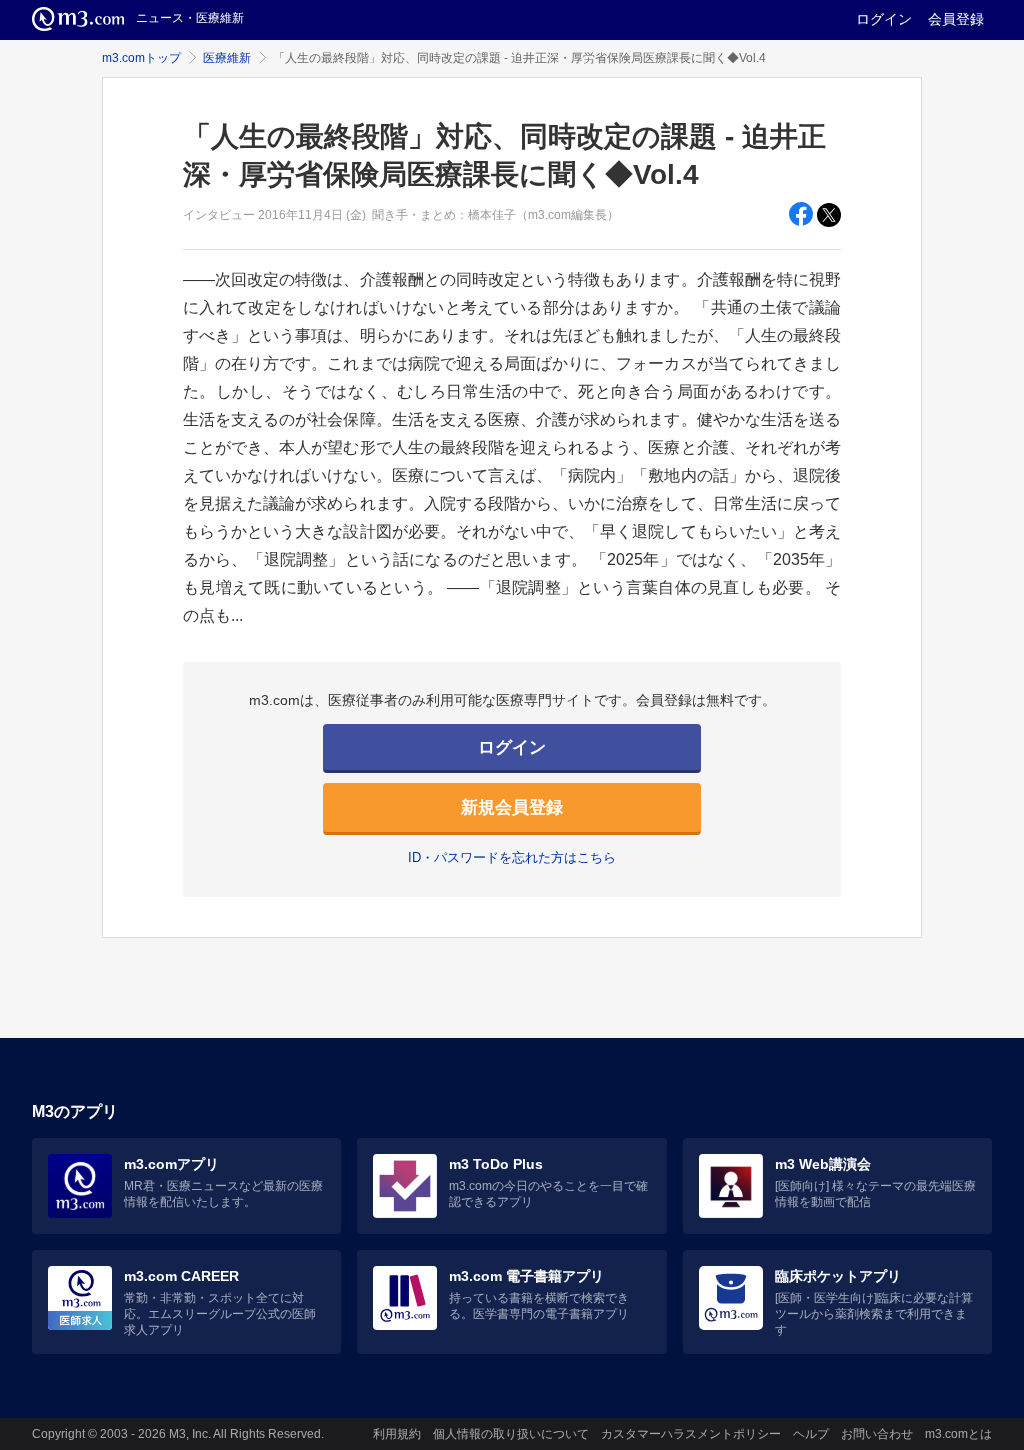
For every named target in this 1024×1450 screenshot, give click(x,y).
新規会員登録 (512, 807)
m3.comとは (958, 1434)
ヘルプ (811, 1434)
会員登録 (956, 19)
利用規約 (397, 1434)
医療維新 (227, 58)
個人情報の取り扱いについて (511, 1434)
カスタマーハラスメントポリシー (691, 1434)
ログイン (884, 19)
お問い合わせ (877, 1434)
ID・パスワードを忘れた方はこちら (512, 857)
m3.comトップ (141, 58)
